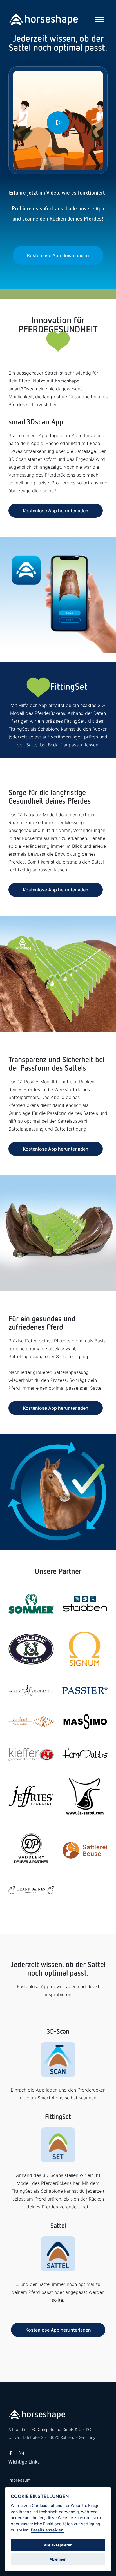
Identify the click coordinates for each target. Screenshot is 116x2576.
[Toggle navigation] (100, 20)
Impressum (20, 2480)
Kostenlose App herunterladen (56, 511)
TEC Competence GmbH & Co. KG (60, 2429)
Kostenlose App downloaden (58, 255)
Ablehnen (58, 2559)
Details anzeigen (47, 2530)
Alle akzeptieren (58, 2545)
